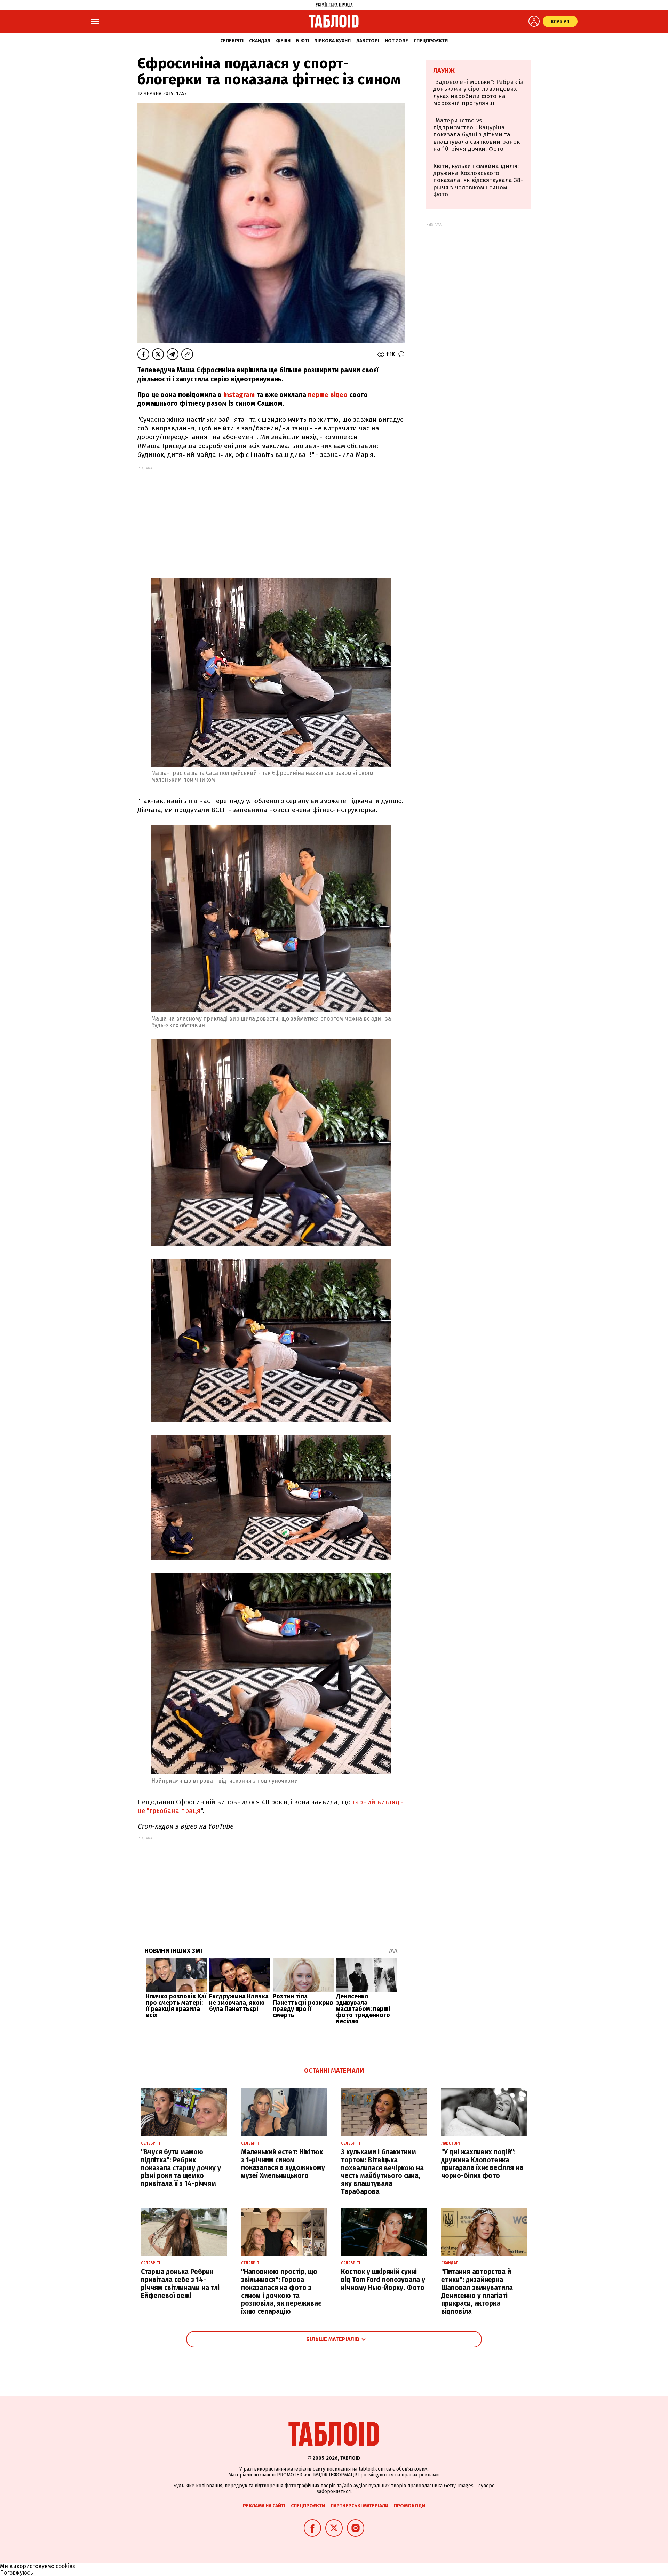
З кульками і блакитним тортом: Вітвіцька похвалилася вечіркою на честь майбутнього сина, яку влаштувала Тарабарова (382, 2172)
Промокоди (409, 2506)
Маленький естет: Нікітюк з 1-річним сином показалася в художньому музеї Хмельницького (283, 2164)
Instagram (238, 395)
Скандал (260, 41)
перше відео (328, 395)
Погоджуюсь (17, 2573)
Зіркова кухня (333, 41)
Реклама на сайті (264, 2506)
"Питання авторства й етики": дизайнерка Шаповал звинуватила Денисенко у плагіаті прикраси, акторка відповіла (477, 2292)
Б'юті (303, 41)
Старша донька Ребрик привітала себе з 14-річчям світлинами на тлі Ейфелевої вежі (180, 2284)
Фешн (283, 41)
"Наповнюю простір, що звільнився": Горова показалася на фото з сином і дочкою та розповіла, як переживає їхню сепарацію (281, 2292)
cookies (65, 2566)
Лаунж (444, 71)
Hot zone (396, 41)
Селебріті (232, 41)
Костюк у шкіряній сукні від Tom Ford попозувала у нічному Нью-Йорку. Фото (383, 2280)
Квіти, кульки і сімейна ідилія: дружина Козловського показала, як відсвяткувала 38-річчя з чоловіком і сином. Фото (478, 180)
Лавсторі (368, 41)
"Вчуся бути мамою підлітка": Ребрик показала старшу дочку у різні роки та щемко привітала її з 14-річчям (181, 2168)
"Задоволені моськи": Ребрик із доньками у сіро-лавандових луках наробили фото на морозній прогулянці (478, 93)
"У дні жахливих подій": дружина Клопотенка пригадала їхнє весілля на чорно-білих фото (482, 2164)
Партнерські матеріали (359, 2506)
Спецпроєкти (431, 41)
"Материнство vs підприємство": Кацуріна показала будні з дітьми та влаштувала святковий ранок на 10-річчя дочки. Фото (476, 135)
